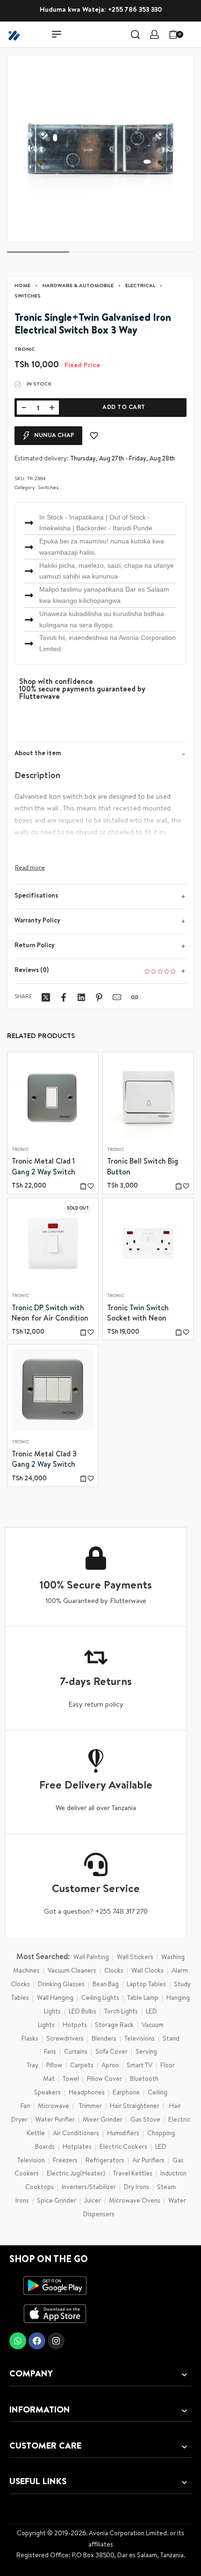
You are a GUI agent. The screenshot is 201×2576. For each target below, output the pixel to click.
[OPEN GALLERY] (100, 148)
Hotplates (77, 2147)
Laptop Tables (146, 1985)
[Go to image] (38, 252)
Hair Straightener (135, 2107)
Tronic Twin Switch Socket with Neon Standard (138, 1314)
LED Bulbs (83, 2012)
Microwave (54, 2107)
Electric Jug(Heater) (76, 2174)
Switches (28, 296)
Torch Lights (121, 2012)
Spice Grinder (57, 2201)
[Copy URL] (135, 997)
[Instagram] (56, 2341)
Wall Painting (91, 1958)
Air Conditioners (76, 2134)
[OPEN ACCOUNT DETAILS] (154, 34)
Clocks (114, 1971)
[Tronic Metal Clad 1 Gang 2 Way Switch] (53, 1098)
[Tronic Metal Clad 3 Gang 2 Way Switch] (53, 1390)
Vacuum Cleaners (72, 1971)
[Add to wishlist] (94, 436)
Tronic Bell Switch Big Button (143, 1167)
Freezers (65, 2161)
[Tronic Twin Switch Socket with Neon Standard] (148, 1244)
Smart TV (140, 2066)
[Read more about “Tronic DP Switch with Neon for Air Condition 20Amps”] (83, 1332)
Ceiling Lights (100, 1998)
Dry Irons (136, 2188)
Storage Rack (114, 2026)
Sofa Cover (111, 2052)
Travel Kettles (133, 2174)
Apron (110, 2066)
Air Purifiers (148, 2161)
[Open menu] (57, 34)
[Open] (194, 34)
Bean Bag (106, 1985)
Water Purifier (55, 2120)
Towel (71, 2079)
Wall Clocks (147, 1971)
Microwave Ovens (135, 2201)
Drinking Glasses (61, 1985)
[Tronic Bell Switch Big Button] (148, 1098)
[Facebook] (37, 2341)
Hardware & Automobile (78, 286)
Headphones (87, 2093)
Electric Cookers (123, 2147)
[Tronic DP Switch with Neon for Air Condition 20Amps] (53, 1244)
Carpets (82, 2066)
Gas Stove (145, 2120)
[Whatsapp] (18, 2341)
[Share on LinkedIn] (81, 997)
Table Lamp (143, 1998)
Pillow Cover (104, 2079)
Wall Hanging (55, 1998)
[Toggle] (30, 868)
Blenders (104, 2039)
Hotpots (75, 2026)
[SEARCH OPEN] (135, 34)
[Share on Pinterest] (99, 997)
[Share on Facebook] (64, 997)
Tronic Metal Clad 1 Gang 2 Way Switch (43, 1167)
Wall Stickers (135, 1958)
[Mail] (117, 997)
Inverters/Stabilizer (89, 2188)
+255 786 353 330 (135, 10)
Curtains (76, 2052)
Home (22, 286)
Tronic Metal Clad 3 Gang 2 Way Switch (44, 1460)
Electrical (140, 286)
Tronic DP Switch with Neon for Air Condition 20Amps (50, 1314)
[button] (83, 1186)
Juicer (93, 2201)
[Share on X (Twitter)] (46, 997)
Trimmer (90, 2107)
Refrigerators (105, 2161)
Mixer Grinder (103, 2120)
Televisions (140, 2039)
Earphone (126, 2093)
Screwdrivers (65, 2039)
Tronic (20, 1150)
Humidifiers (123, 2134)
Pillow (54, 2066)
